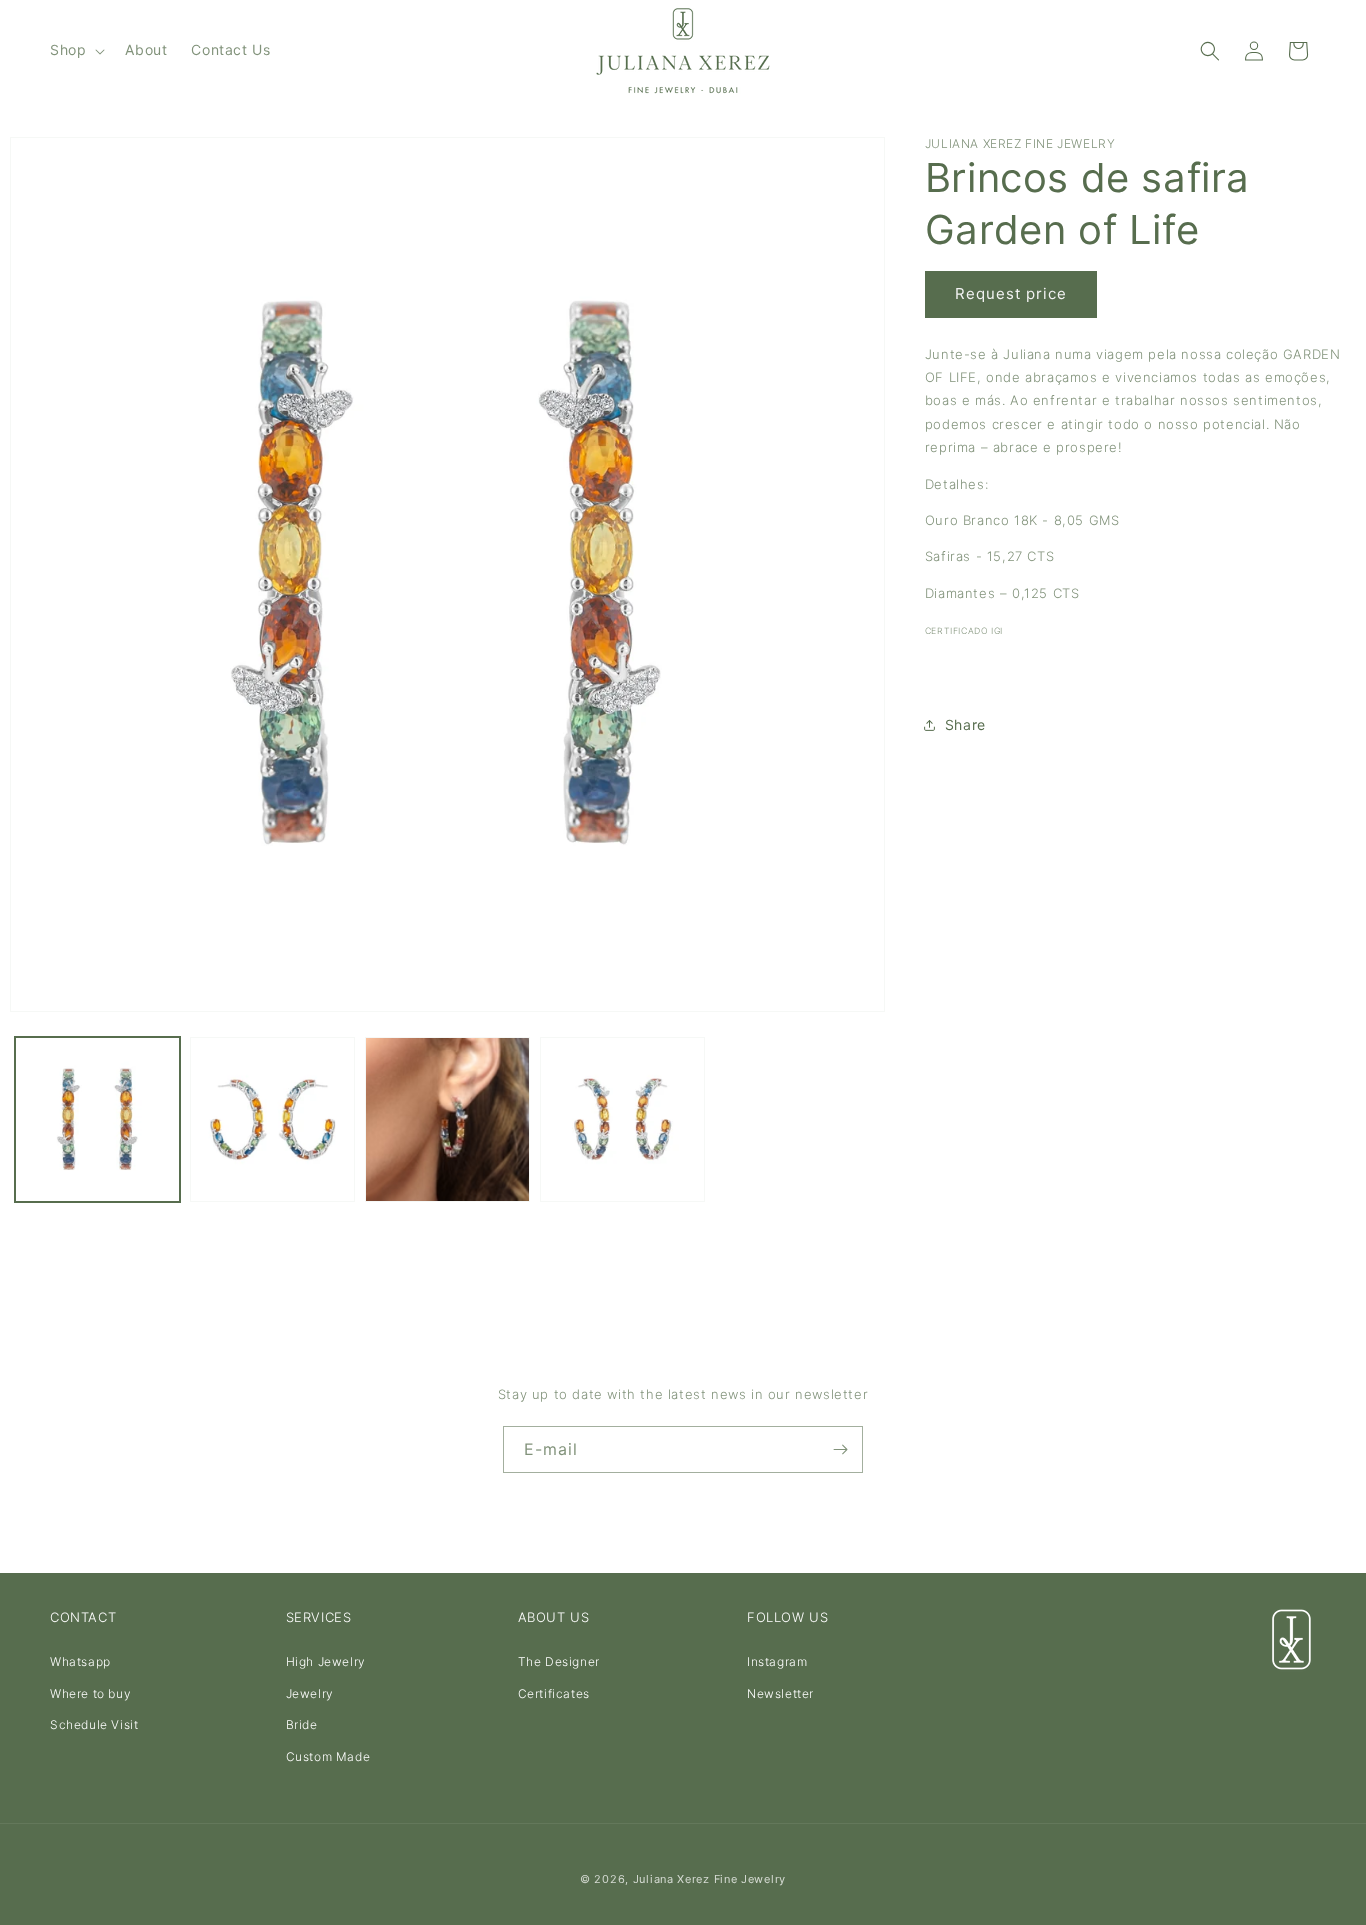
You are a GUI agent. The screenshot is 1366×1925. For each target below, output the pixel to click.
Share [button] (965, 724)
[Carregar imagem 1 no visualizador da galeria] (97, 1119)
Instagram (777, 1661)
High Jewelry (326, 1661)
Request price (1011, 293)
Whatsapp (80, 1661)
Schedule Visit (94, 1724)
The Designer (559, 1661)
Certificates (554, 1693)
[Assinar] (840, 1449)
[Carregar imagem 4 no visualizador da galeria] (622, 1119)
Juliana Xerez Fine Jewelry (709, 1879)
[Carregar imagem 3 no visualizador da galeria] (447, 1119)
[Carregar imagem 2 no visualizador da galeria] (272, 1119)
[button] (75, 50)
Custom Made (328, 1756)
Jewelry (310, 1693)
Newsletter (780, 1693)
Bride (302, 1724)
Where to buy (90, 1693)
